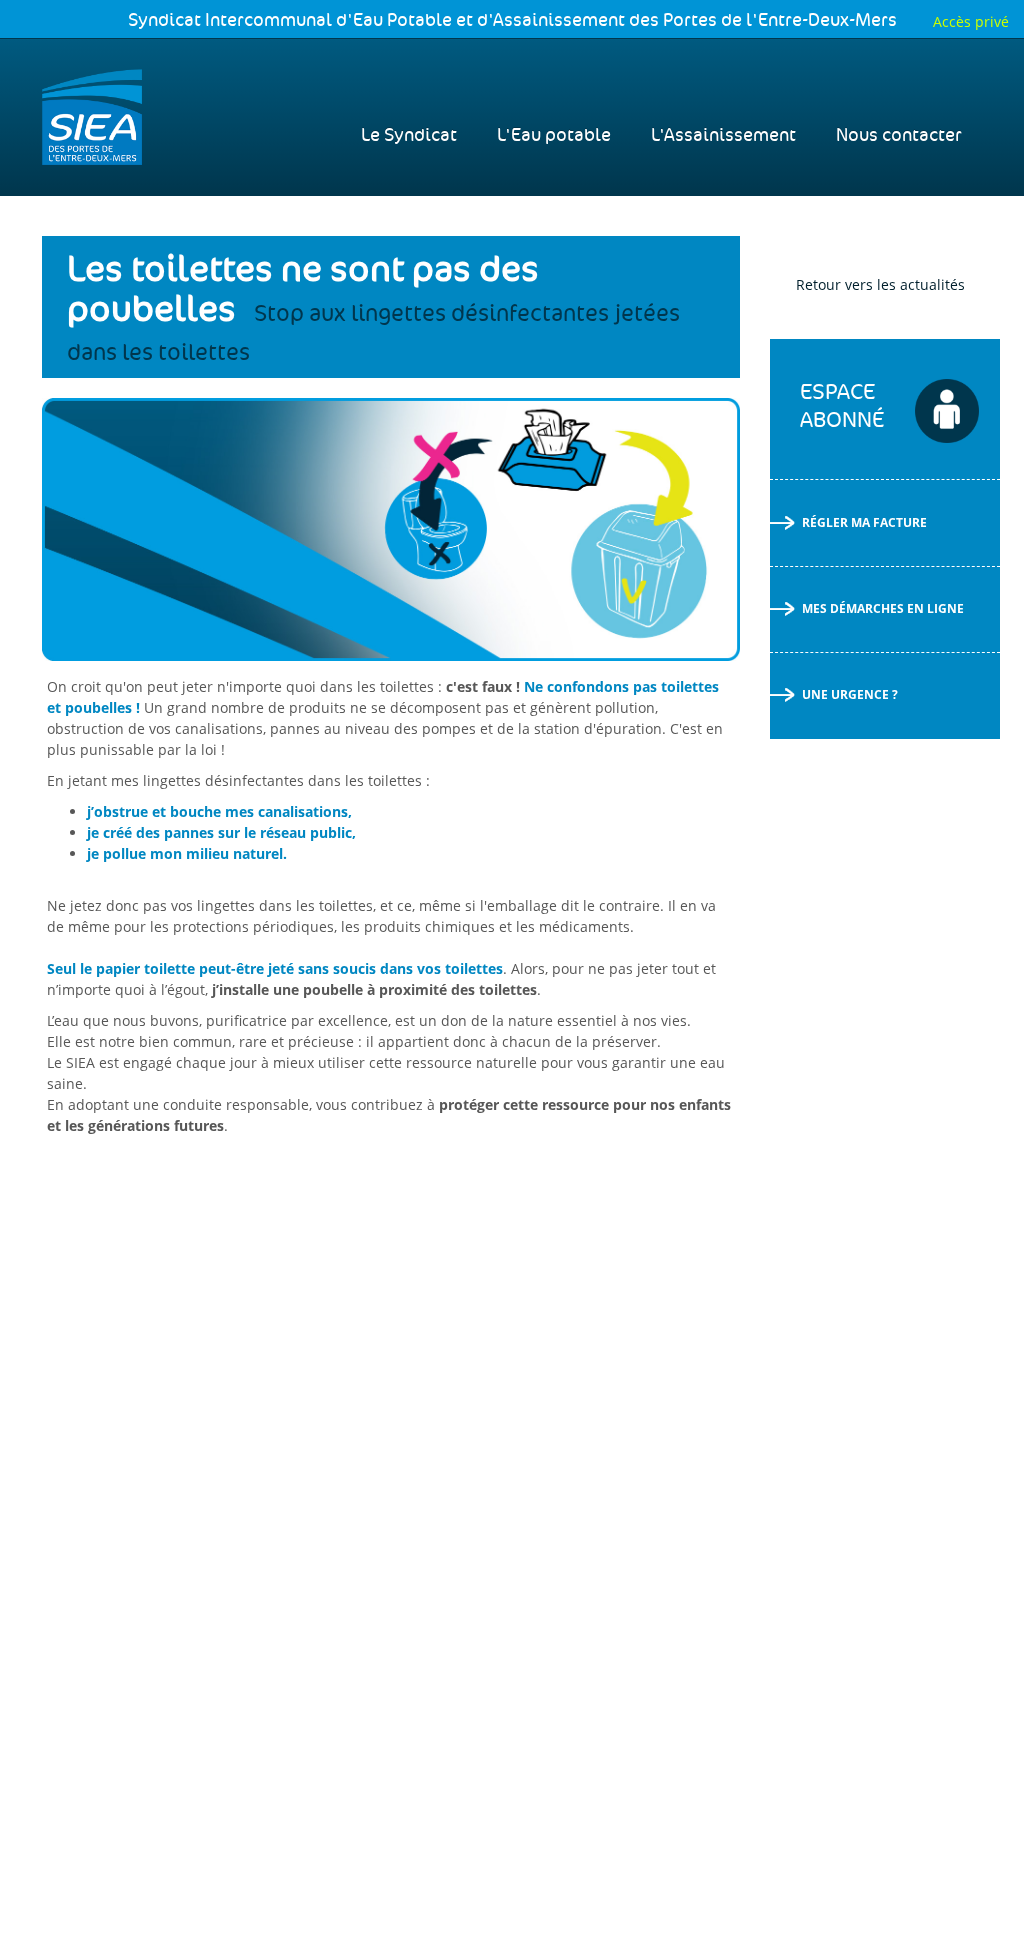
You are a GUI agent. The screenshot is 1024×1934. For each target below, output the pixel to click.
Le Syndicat (409, 135)
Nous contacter (899, 135)
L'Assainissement (723, 135)
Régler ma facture (864, 522)
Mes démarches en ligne (883, 608)
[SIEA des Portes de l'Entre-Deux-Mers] (92, 117)
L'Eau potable (554, 135)
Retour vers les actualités (880, 284)
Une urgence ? (850, 694)
